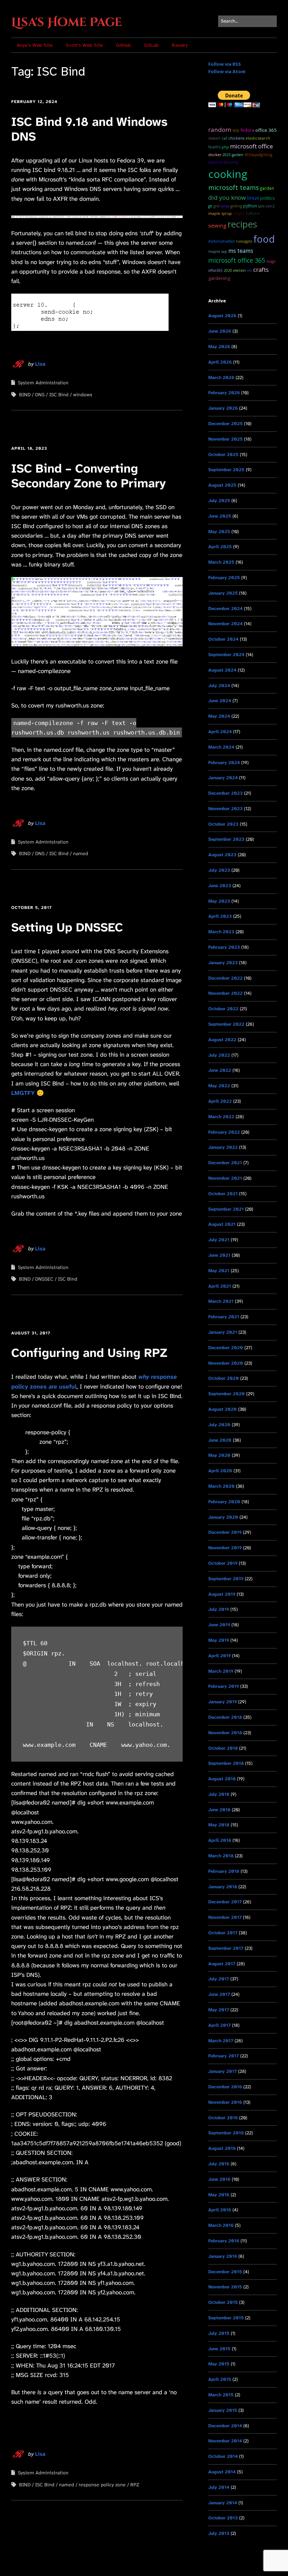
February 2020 (224, 1502)
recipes (242, 224)
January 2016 (223, 2256)
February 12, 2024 (34, 102)
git (210, 206)
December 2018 (225, 1717)
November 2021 (225, 1178)
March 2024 (221, 747)
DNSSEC (44, 1279)
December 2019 (225, 1532)
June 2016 (219, 2179)
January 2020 (223, 1517)
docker (215, 155)
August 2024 (222, 670)
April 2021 (220, 1286)
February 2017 (224, 2056)
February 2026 (224, 393)
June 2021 (219, 1255)
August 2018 (222, 1779)
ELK (250, 270)
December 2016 (225, 2087)
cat (224, 138)
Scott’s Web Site (84, 45)
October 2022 (223, 1009)
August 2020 (222, 1409)
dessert (214, 138)
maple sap (218, 251)
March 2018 (221, 1856)
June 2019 (219, 1625)
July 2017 (219, 1979)
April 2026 (220, 362)
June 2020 (220, 1440)
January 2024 (223, 778)
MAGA (271, 261)
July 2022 (219, 1055)
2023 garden (233, 155)
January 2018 (223, 1887)
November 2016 (225, 2102)
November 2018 (225, 1733)
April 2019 (220, 1656)
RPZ (135, 2485)
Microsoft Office (251, 146)
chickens (236, 138)
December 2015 (225, 2272)
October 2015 (223, 2302)
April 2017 (220, 2025)
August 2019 (222, 1594)
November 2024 (225, 624)
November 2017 (225, 1917)
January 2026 (223, 408)
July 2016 (219, 2164)
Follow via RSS (225, 64)
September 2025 (226, 470)
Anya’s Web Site (35, 45)
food (264, 239)
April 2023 (220, 916)
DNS (40, 395)
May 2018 (219, 1825)
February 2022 (224, 1132)
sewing (217, 225)
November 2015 (225, 2287)
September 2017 (226, 1948)
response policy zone (102, 2485)
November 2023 (225, 809)
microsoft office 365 (237, 260)
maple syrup (220, 213)
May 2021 (219, 1271)
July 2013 (219, 2533)
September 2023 (226, 839)
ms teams (241, 251)
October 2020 (224, 1378)
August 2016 (222, 2148)
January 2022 (223, 1147)
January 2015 (223, 2410)
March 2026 (221, 377)
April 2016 (220, 2210)
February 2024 (224, 762)
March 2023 (221, 932)
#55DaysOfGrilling (258, 155)
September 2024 (226, 655)
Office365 (215, 270)
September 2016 (226, 2133)
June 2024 (220, 701)
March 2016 (221, 2225)
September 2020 (227, 1394)
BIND (25, 395)
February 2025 (224, 578)
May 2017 (219, 2010)
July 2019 (219, 1609)
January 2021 (223, 1332)
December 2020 (226, 1348)
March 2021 (221, 1301)
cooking (228, 174)
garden (267, 188)
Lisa (40, 364)
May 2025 (219, 531)
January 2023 (223, 963)
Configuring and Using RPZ (89, 1353)
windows (83, 395)
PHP (225, 147)
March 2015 (221, 2395)
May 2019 (219, 1640)
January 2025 (223, 593)
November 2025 (225, 439)
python (250, 206)
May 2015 (219, 2364)
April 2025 (220, 547)
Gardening (219, 278)
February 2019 (224, 1686)
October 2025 (223, 454)
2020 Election (235, 270)
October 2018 (223, 1748)
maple (239, 213)
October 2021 (223, 1194)
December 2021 (225, 1163)
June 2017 (219, 1994)
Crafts (261, 270)
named (81, 853)
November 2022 (225, 993)
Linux (253, 198)
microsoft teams (234, 187)
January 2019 (222, 1702)
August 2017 (222, 1964)
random (220, 130)
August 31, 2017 (31, 1333)
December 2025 (225, 424)
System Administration (43, 383)
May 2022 (219, 1086)
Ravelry (180, 45)
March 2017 (221, 2041)
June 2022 (220, 1070)
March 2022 (221, 1117)
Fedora (247, 130)
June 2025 (220, 516)
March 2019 (221, 1671)
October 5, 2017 (31, 908)
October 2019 (223, 1563)
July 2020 (219, 1425)
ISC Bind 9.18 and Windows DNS (89, 129)
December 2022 (225, 978)
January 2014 (223, 2503)
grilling (236, 206)
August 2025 (222, 485)
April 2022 (220, 1101)
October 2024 (223, 639)
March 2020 (221, 1486)
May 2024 (219, 716)
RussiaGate (244, 241)
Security (231, 162)
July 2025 (219, 501)
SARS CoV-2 (266, 206)
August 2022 (222, 1040)
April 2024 (220, 732)
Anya (225, 206)
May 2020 (219, 1455)
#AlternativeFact (222, 241)
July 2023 (219, 870)
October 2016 (223, 2118)
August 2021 (222, 1224)
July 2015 (219, 2333)
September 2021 (226, 1209)
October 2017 (223, 1933)
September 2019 (226, 1579)
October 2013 (223, 2518)
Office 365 (266, 130)
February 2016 (224, 2241)
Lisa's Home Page (67, 23)
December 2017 (225, 1902)
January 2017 (222, 2071)
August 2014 (222, 2472)
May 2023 (219, 901)
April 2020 (220, 1471)
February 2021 (224, 1317)
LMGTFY (23, 1093)
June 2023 (220, 886)
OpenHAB (215, 162)
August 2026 (222, 316)
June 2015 (219, 2349)
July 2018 (219, 1794)
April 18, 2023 (29, 448)
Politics (268, 198)
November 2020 (226, 1363)
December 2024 (225, 608)
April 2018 (220, 1840)
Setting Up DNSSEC (67, 927)
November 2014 (225, 2441)
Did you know (227, 197)
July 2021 (219, 1240)
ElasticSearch (258, 138)
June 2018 (219, 1810)
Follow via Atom (227, 71)
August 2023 (222, 855)
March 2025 (221, 562)
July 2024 (219, 685)
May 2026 (219, 347)
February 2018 (224, 1871)
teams (214, 147)
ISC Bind (59, 395)
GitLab (151, 45)
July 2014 (219, 2487)
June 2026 (220, 331)
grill (217, 206)
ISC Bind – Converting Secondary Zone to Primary (89, 476)
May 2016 (219, 2195)
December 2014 (225, 2426)
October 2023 (223, 824)
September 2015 (226, 2318)
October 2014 (223, 2456)
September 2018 (226, 1763)
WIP (236, 130)
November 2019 (225, 1548)
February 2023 (224, 947)
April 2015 (220, 2379)
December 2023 (225, 793)
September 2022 (226, 1024)
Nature (253, 213)
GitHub (123, 45)
